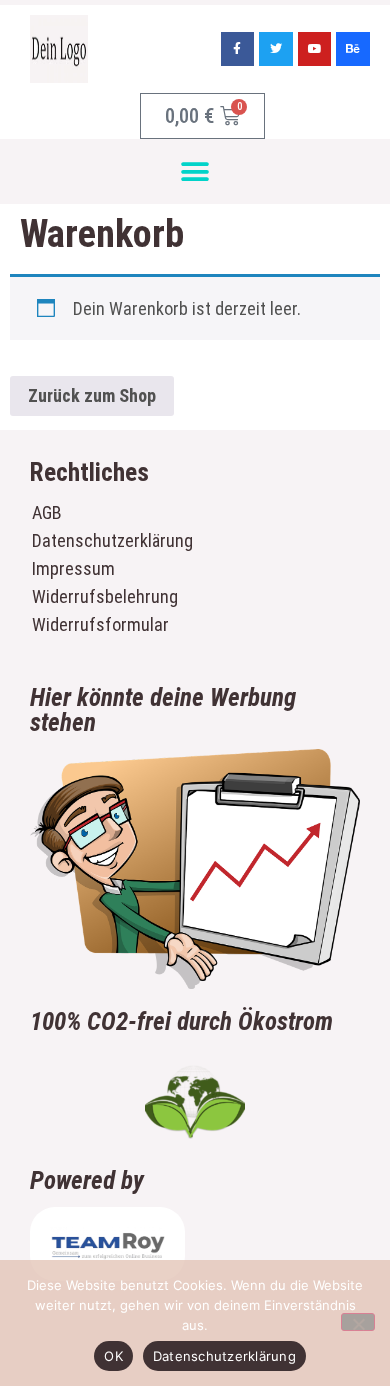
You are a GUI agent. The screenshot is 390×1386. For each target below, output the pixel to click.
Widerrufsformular (100, 624)
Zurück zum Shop (92, 395)
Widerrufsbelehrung (105, 596)
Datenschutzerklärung (108, 540)
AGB (47, 512)
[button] (195, 171)
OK (113, 1356)
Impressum (73, 568)
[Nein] (358, 1322)
